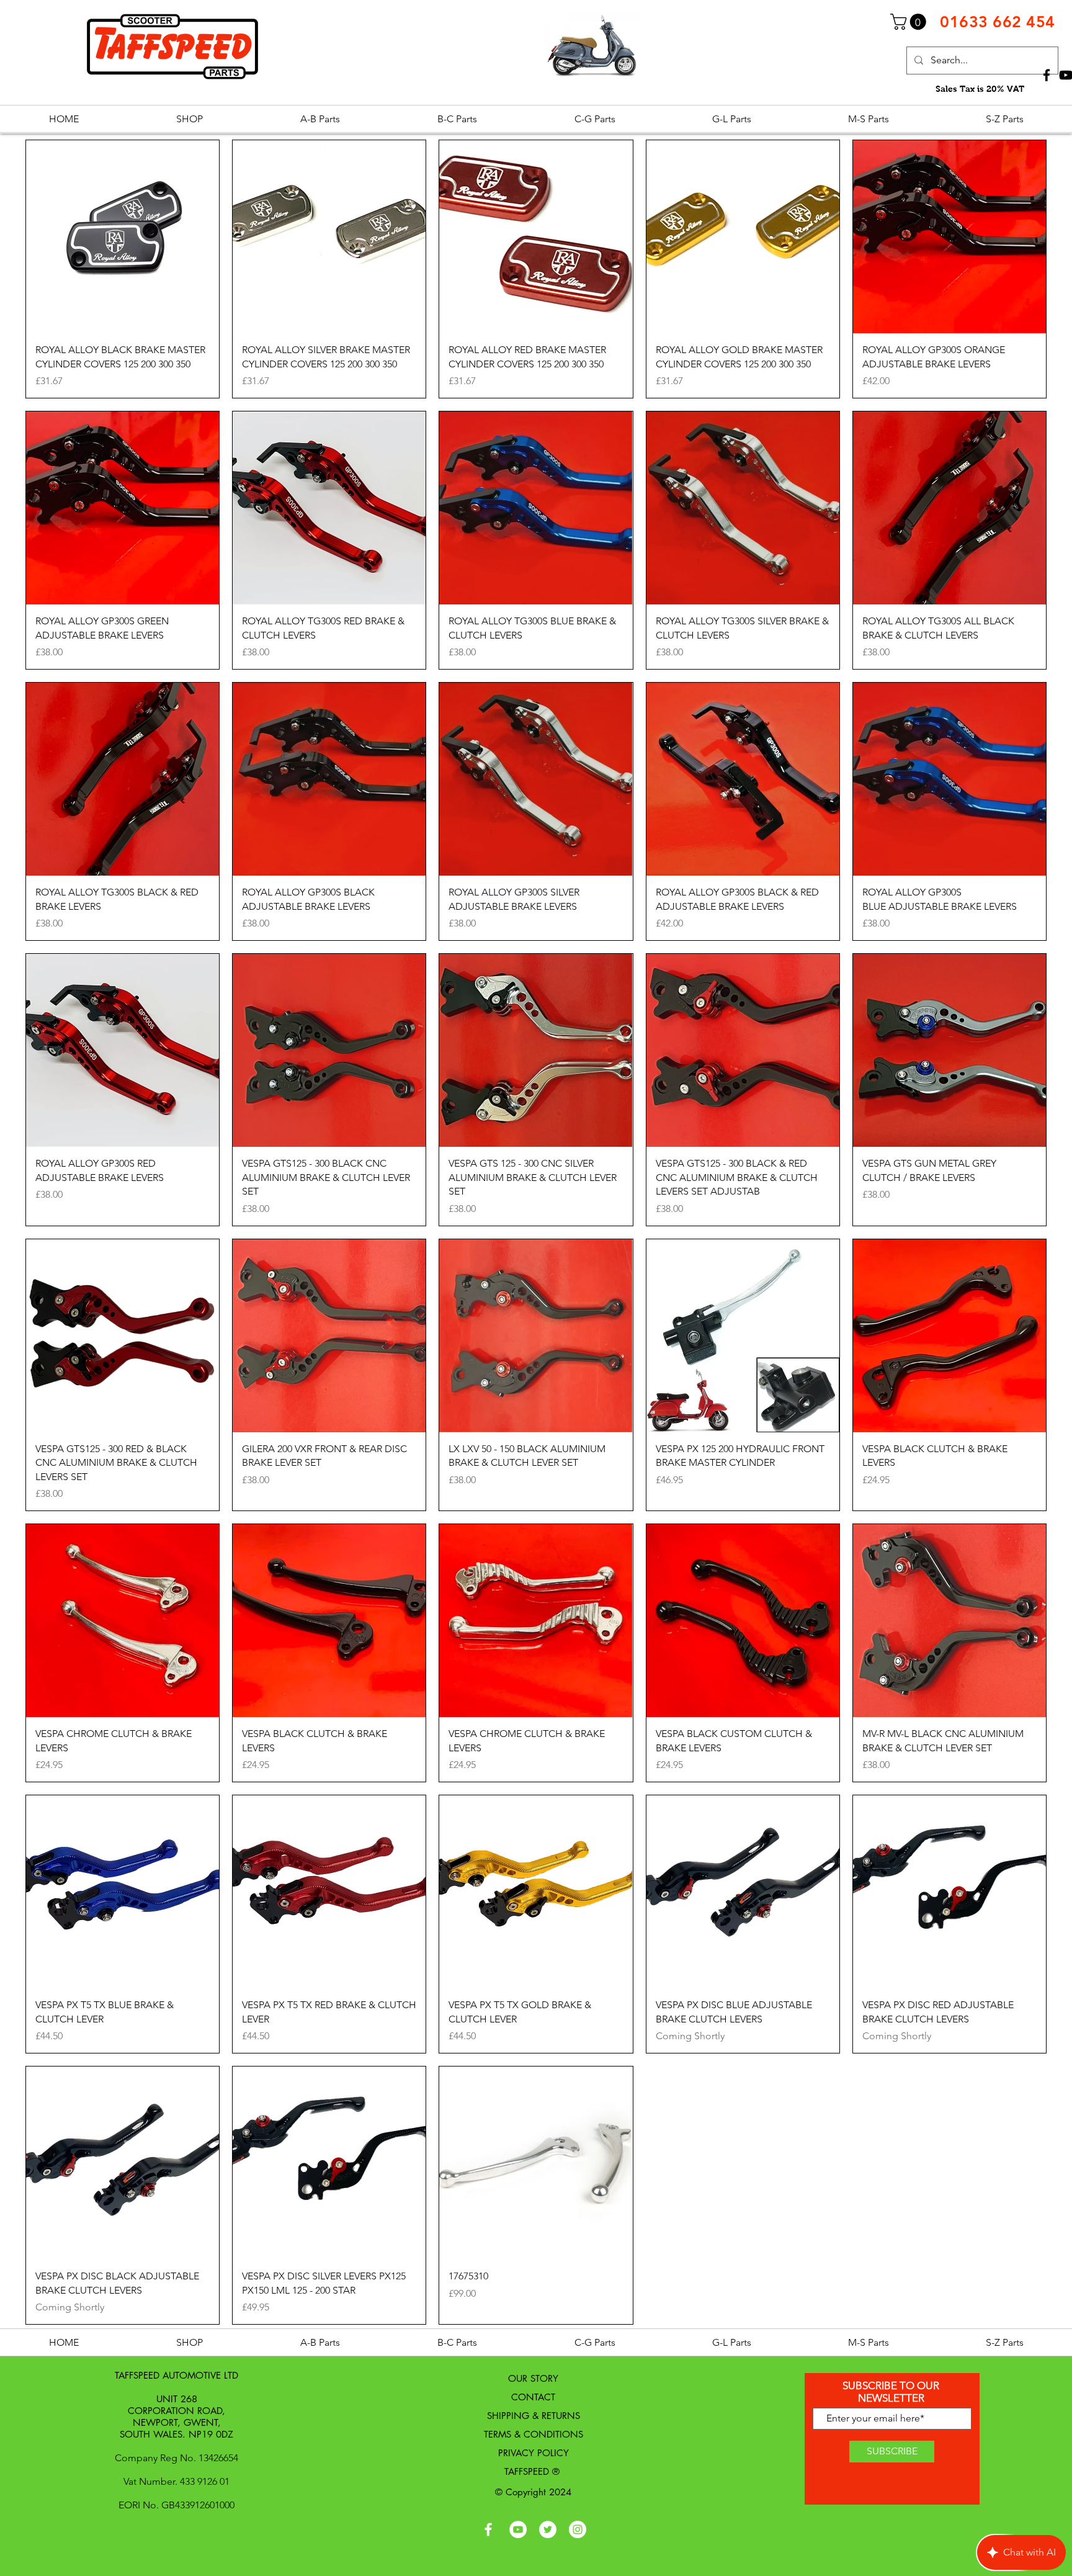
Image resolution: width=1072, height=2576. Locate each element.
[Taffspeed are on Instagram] (578, 2529)
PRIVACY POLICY (534, 2453)
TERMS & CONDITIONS (534, 2434)
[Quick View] (123, 237)
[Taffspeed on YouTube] (518, 2529)
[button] (910, 22)
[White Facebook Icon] (488, 2529)
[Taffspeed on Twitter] (548, 2529)
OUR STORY (533, 2378)
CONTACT (533, 2397)
